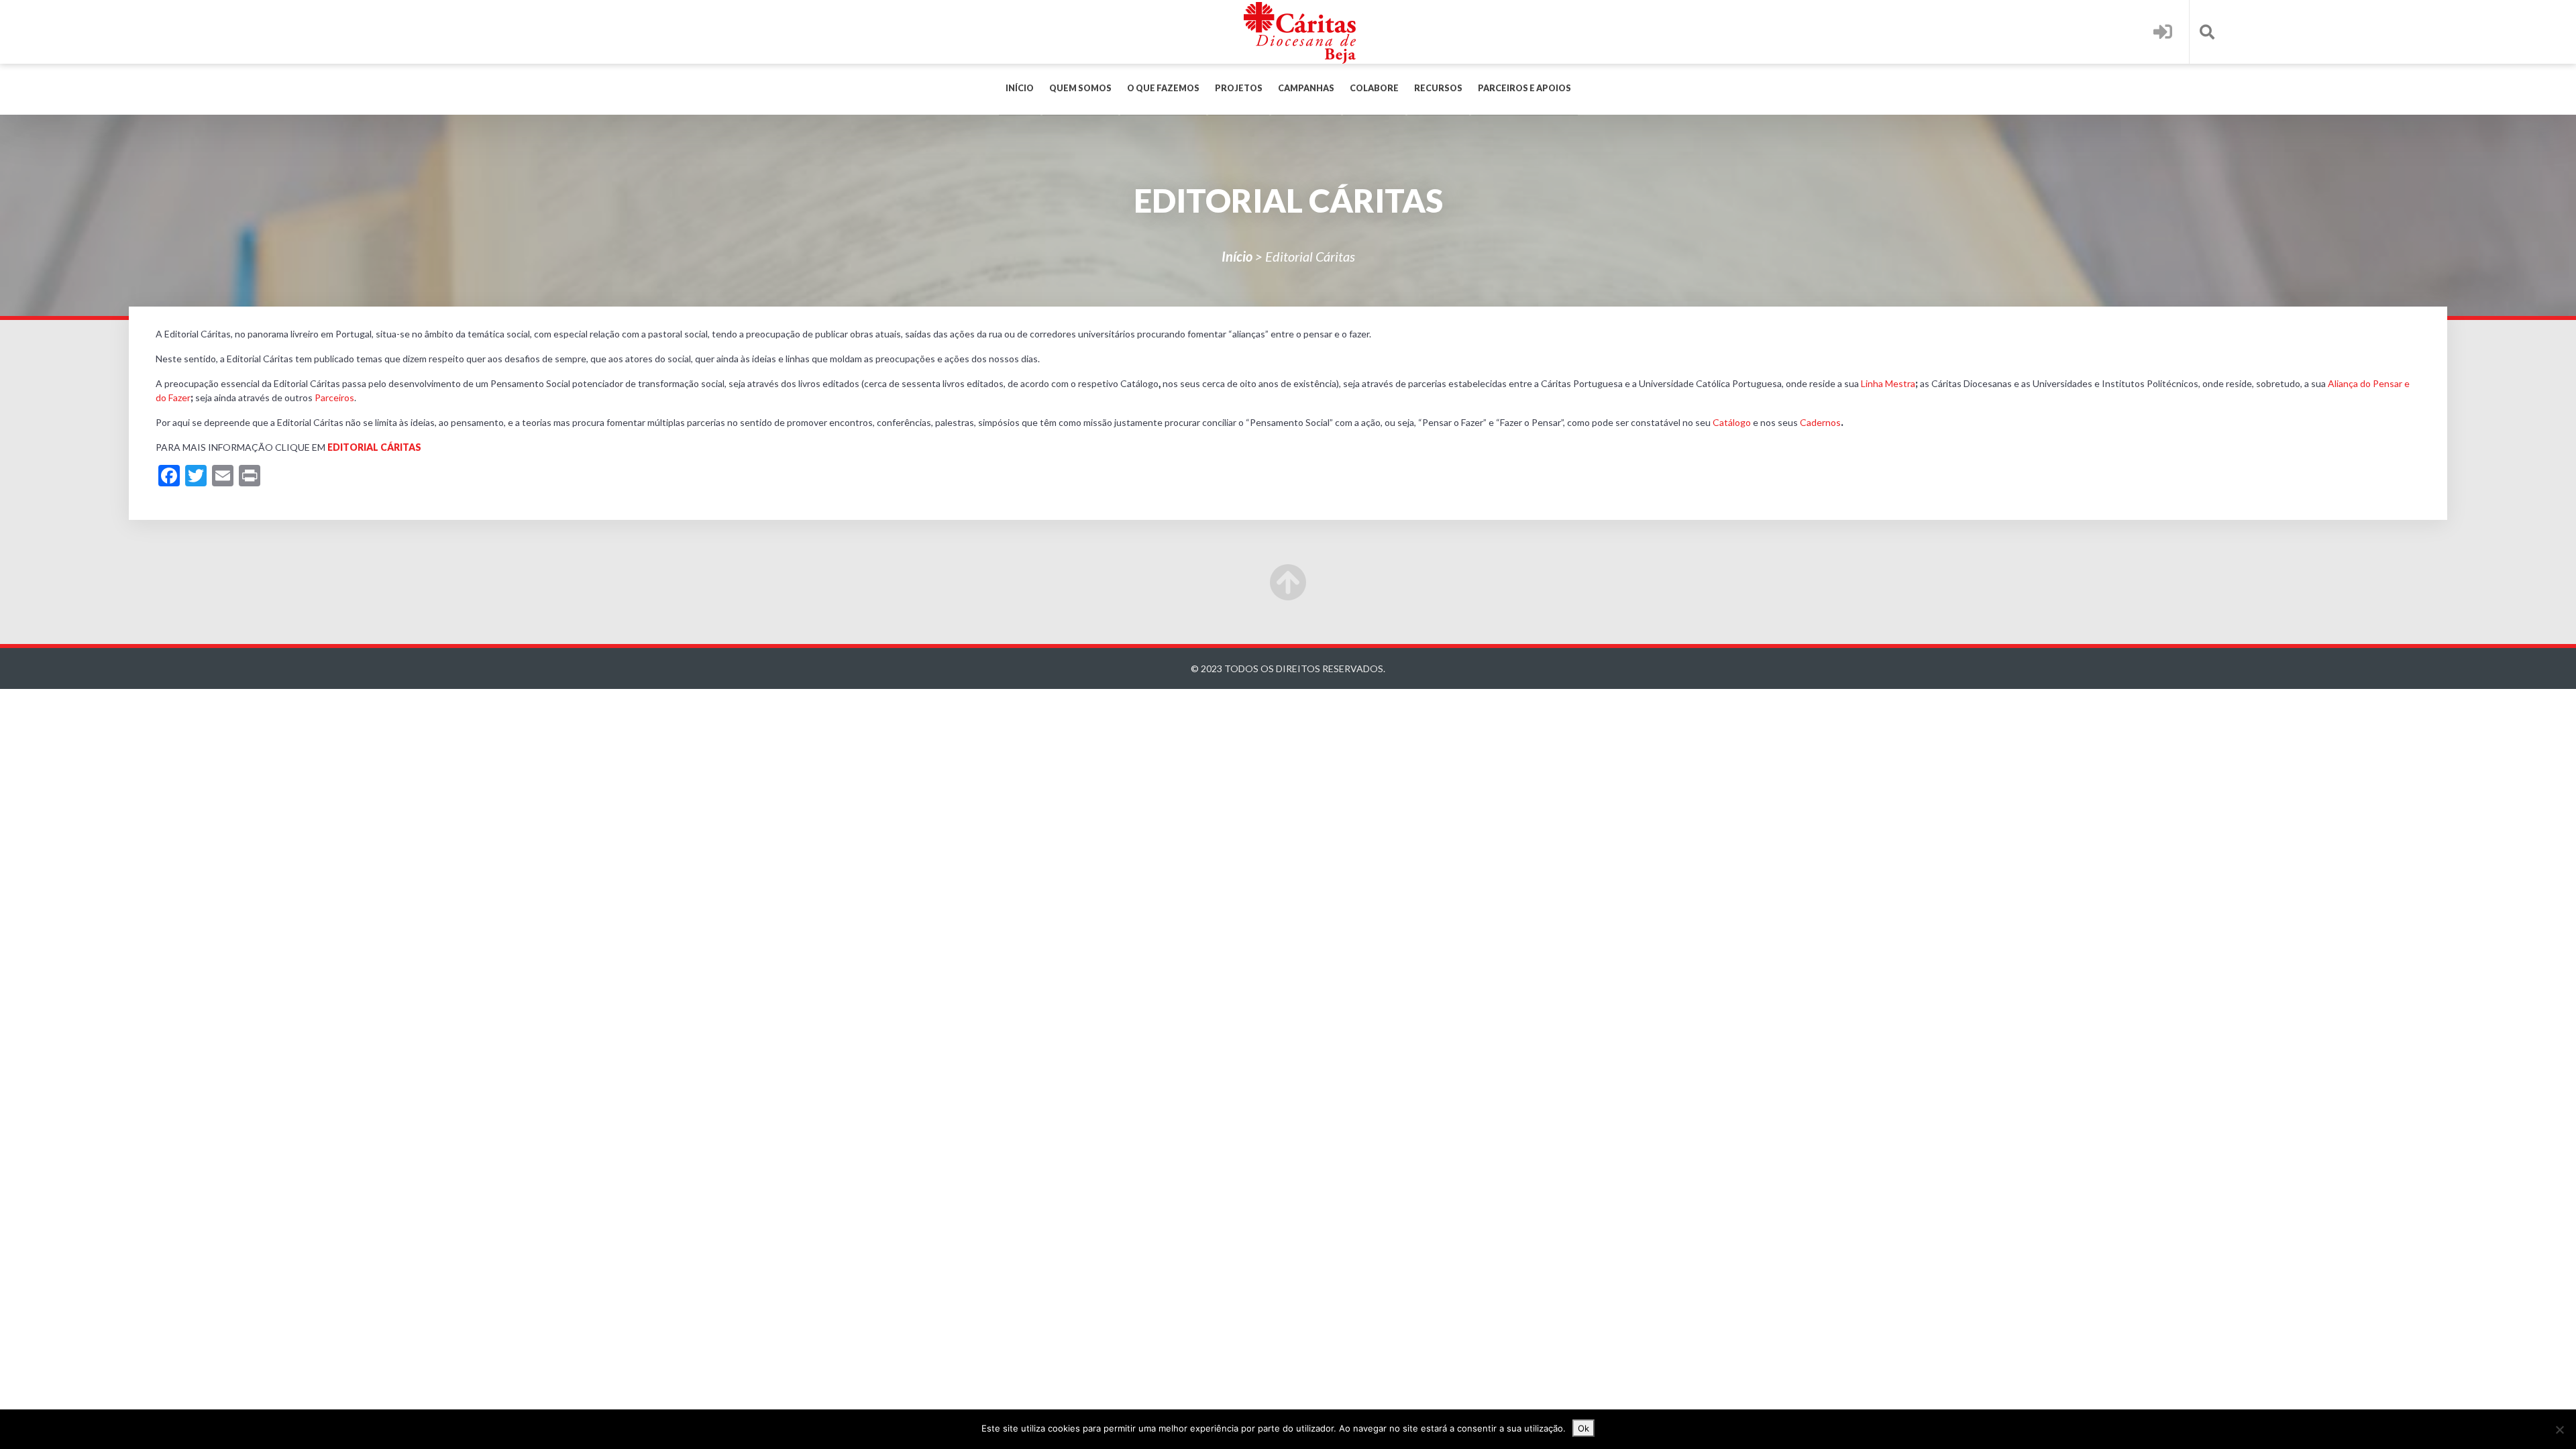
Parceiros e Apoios (1524, 88)
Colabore (1374, 88)
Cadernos (1820, 422)
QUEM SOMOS (1080, 88)
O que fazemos (1163, 88)
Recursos (1438, 88)
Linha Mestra (1888, 383)
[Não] (2559, 1430)
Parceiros (334, 397)
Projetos (1239, 88)
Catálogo (1732, 422)
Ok (1584, 1428)
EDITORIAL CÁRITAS (374, 447)
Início (1020, 88)
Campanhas (1306, 88)
